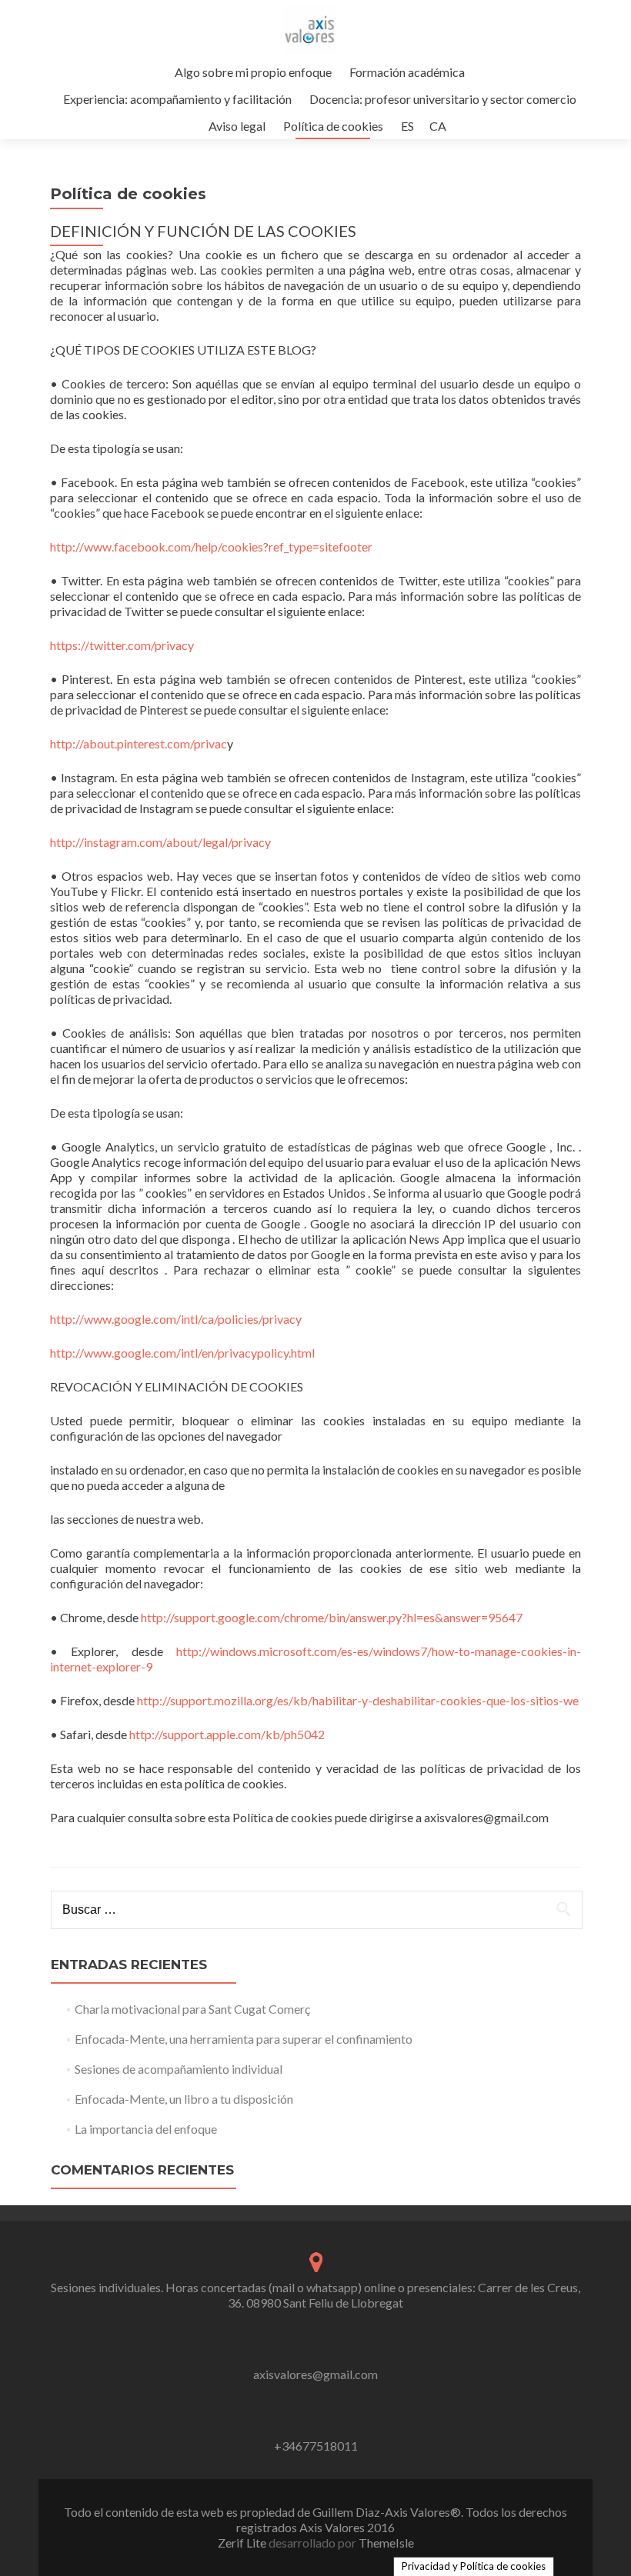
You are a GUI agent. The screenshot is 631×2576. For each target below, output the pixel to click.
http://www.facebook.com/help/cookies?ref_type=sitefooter (211, 547)
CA (438, 126)
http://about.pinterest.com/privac (139, 743)
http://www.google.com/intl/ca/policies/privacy (176, 1319)
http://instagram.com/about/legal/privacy (160, 842)
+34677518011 (316, 2446)
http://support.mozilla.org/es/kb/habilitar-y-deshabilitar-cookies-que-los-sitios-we (358, 1700)
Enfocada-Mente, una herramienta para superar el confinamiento (244, 2039)
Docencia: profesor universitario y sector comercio (443, 99)
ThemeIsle (386, 2543)
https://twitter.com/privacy (122, 645)
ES (407, 126)
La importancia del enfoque (146, 2129)
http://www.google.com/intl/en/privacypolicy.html (182, 1353)
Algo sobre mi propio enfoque (253, 72)
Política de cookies (333, 126)
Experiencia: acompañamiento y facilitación (177, 99)
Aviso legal (237, 126)
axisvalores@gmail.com (315, 2374)
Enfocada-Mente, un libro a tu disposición (184, 2099)
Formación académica (407, 72)
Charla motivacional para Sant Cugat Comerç (192, 2009)
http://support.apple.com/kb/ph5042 (227, 1734)
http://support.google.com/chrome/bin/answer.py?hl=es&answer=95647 (332, 1617)
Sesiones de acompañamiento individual (179, 2069)
